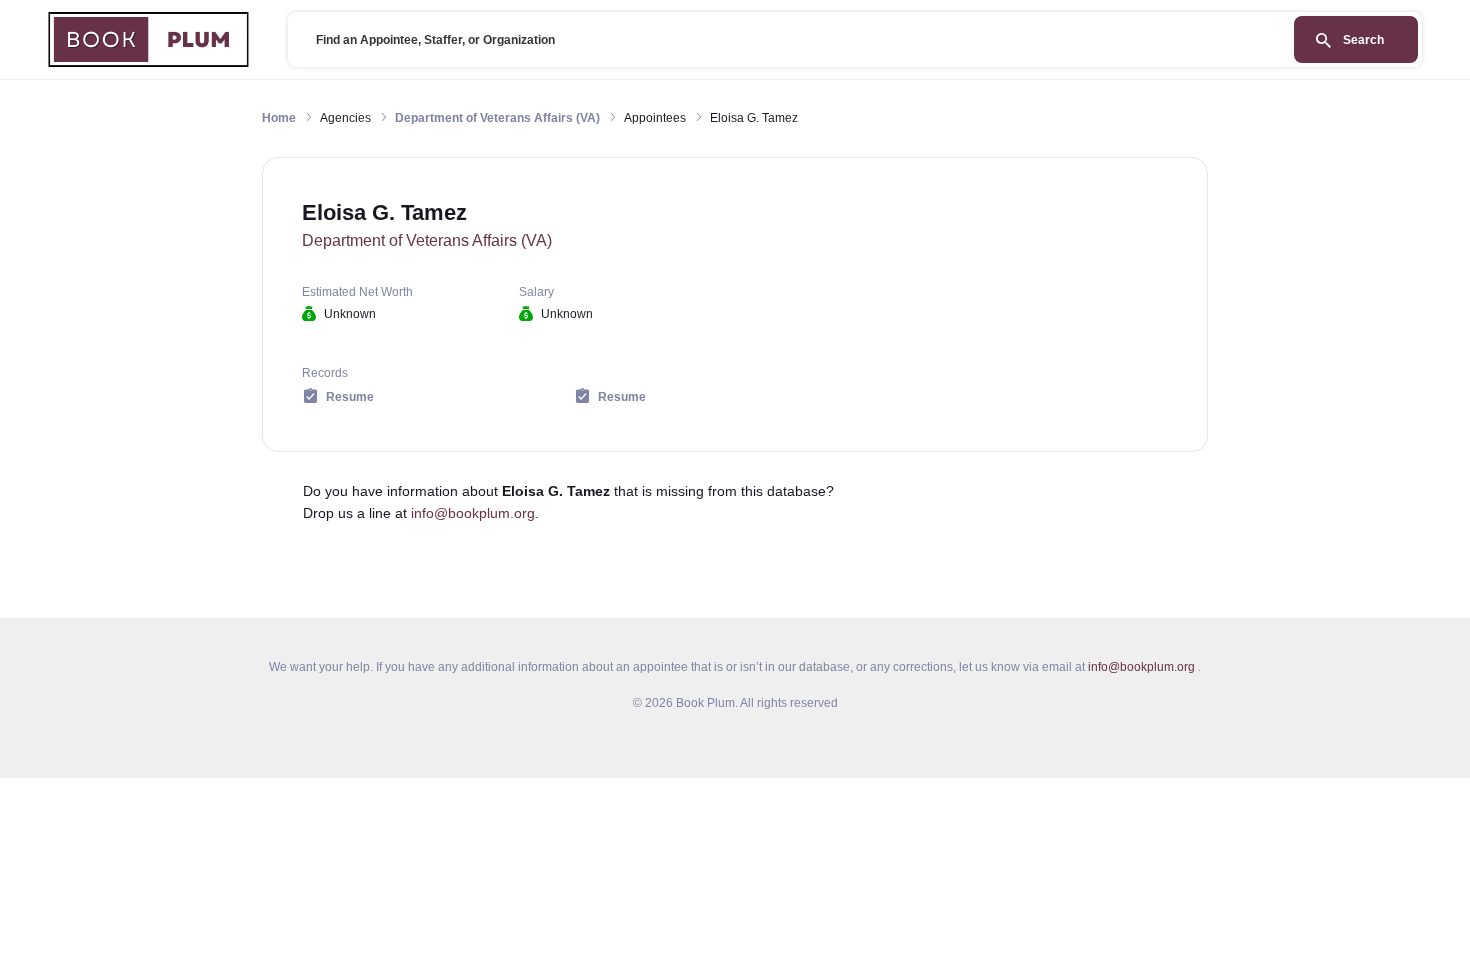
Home (279, 118)
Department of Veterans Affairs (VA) (497, 118)
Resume (350, 397)
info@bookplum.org (473, 513)
